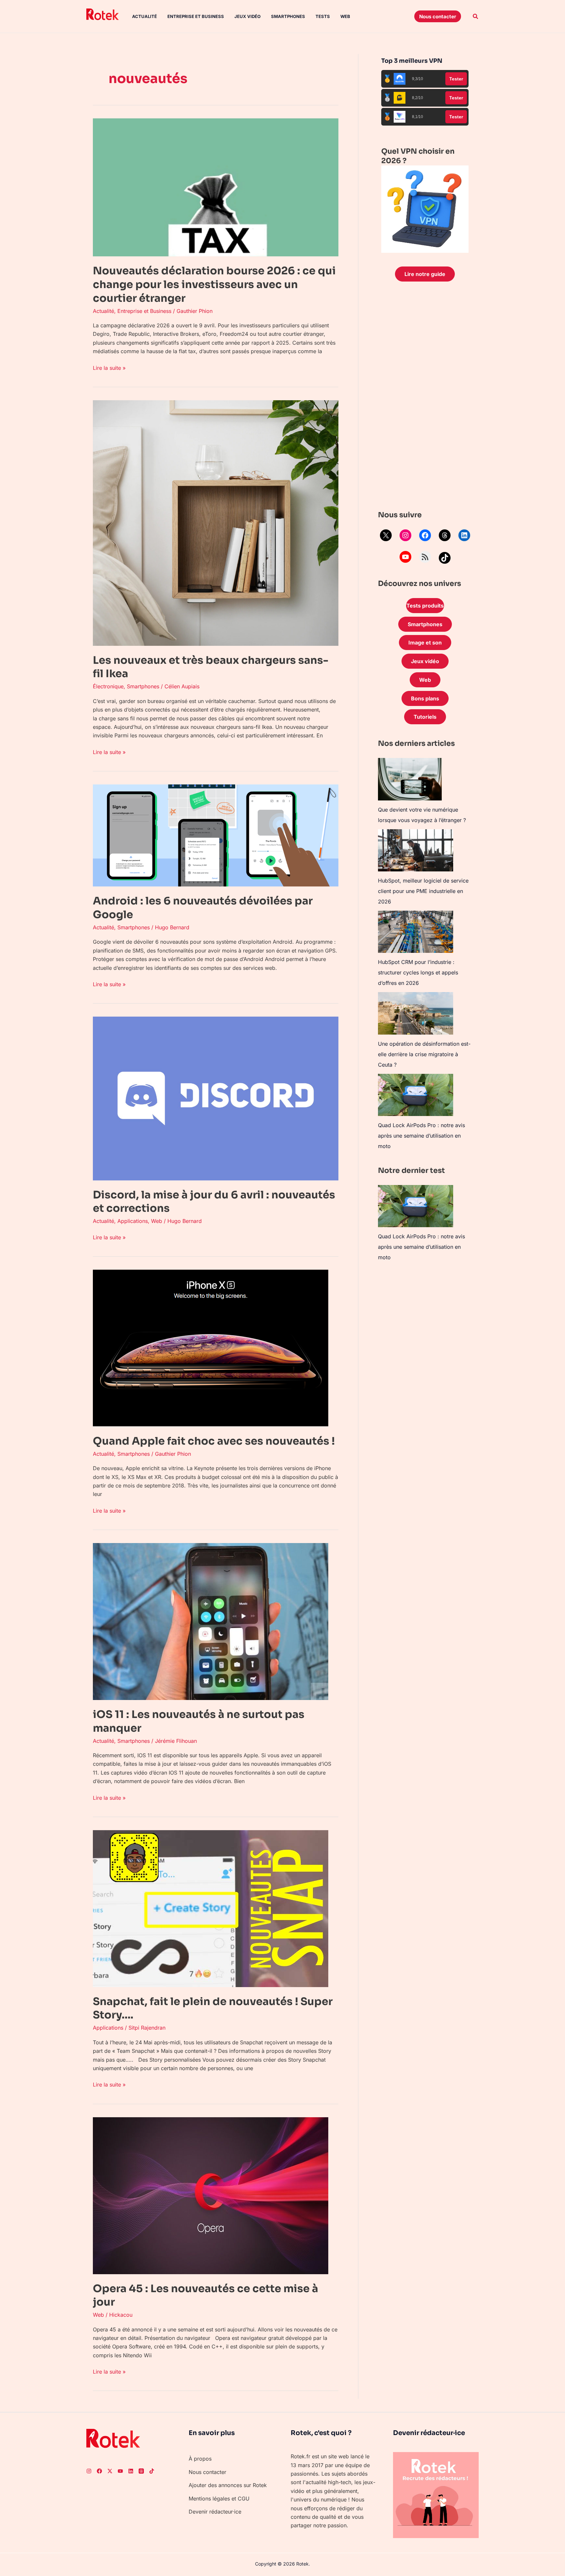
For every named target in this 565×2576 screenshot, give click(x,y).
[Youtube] (120, 2471)
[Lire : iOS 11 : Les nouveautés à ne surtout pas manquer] (211, 1621)
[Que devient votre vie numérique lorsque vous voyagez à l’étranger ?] (410, 779)
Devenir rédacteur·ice (215, 2512)
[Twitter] (110, 2471)
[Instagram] (405, 535)
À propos (200, 2459)
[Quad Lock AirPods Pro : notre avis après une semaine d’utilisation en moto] (416, 1095)
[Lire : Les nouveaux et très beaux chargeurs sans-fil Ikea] (216, 523)
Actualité (145, 16)
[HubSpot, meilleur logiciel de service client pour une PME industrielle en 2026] (416, 850)
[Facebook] (425, 535)
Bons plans (425, 698)
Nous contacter (207, 2472)
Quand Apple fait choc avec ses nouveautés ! (214, 1441)
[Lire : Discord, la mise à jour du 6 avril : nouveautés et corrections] (216, 1098)
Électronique (108, 686)
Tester (456, 79)
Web (345, 16)
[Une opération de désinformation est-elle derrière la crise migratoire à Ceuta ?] (416, 1013)
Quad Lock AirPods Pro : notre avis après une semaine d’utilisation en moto (421, 1136)
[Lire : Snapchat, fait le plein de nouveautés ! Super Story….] (211, 1908)
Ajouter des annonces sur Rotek (228, 2485)
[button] (438, 16)
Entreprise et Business (196, 16)
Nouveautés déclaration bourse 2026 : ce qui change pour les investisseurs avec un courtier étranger (214, 284)
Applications (133, 1221)
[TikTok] (445, 558)
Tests (323, 16)
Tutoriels (425, 717)
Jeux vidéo (248, 16)
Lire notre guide (425, 274)
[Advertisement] (425, 398)
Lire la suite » (109, 367)
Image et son (425, 643)
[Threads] (445, 535)
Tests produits (425, 606)
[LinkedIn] (464, 535)
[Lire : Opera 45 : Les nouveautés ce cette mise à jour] (211, 2195)
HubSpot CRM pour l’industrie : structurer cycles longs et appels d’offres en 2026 (418, 972)
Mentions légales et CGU (219, 2499)
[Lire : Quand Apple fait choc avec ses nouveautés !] (211, 1348)
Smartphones (288, 16)
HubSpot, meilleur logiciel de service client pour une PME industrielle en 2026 (423, 891)
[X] (386, 535)
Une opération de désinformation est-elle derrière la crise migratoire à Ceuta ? (424, 1054)
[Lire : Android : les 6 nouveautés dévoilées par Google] (216, 835)
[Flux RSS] (425, 557)
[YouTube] (405, 557)
